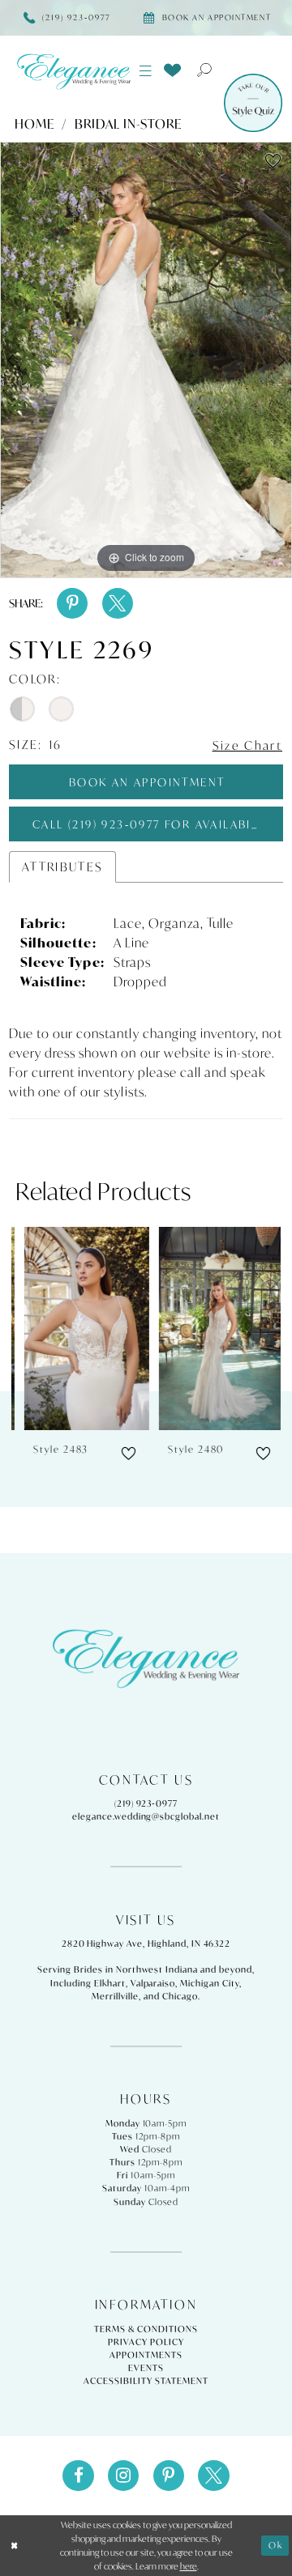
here (189, 2566)
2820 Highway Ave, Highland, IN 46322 (146, 1944)
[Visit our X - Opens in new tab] (213, 2476)
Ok (276, 2545)
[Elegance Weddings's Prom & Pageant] (73, 71)
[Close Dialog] (14, 2546)
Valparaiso (153, 1983)
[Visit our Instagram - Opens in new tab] (123, 2476)
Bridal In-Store (129, 124)
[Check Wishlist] (173, 70)
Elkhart (110, 1983)
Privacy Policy (146, 2342)
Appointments (146, 2355)
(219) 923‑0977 (146, 1803)
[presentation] (79, 1328)
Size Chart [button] (248, 745)
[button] (146, 71)
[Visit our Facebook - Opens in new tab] (78, 2476)
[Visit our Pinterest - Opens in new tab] (169, 2476)
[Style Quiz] (253, 103)
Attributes (63, 867)
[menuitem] (146, 71)
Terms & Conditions (146, 2329)
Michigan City (210, 1983)
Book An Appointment (147, 782)
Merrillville (115, 1996)
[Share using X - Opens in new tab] (118, 603)
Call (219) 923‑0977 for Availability (155, 824)
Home (34, 124)
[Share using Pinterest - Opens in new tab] (72, 603)
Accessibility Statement (146, 2381)
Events (146, 2368)
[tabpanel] (146, 360)
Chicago (180, 1996)
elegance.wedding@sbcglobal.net (146, 1816)
